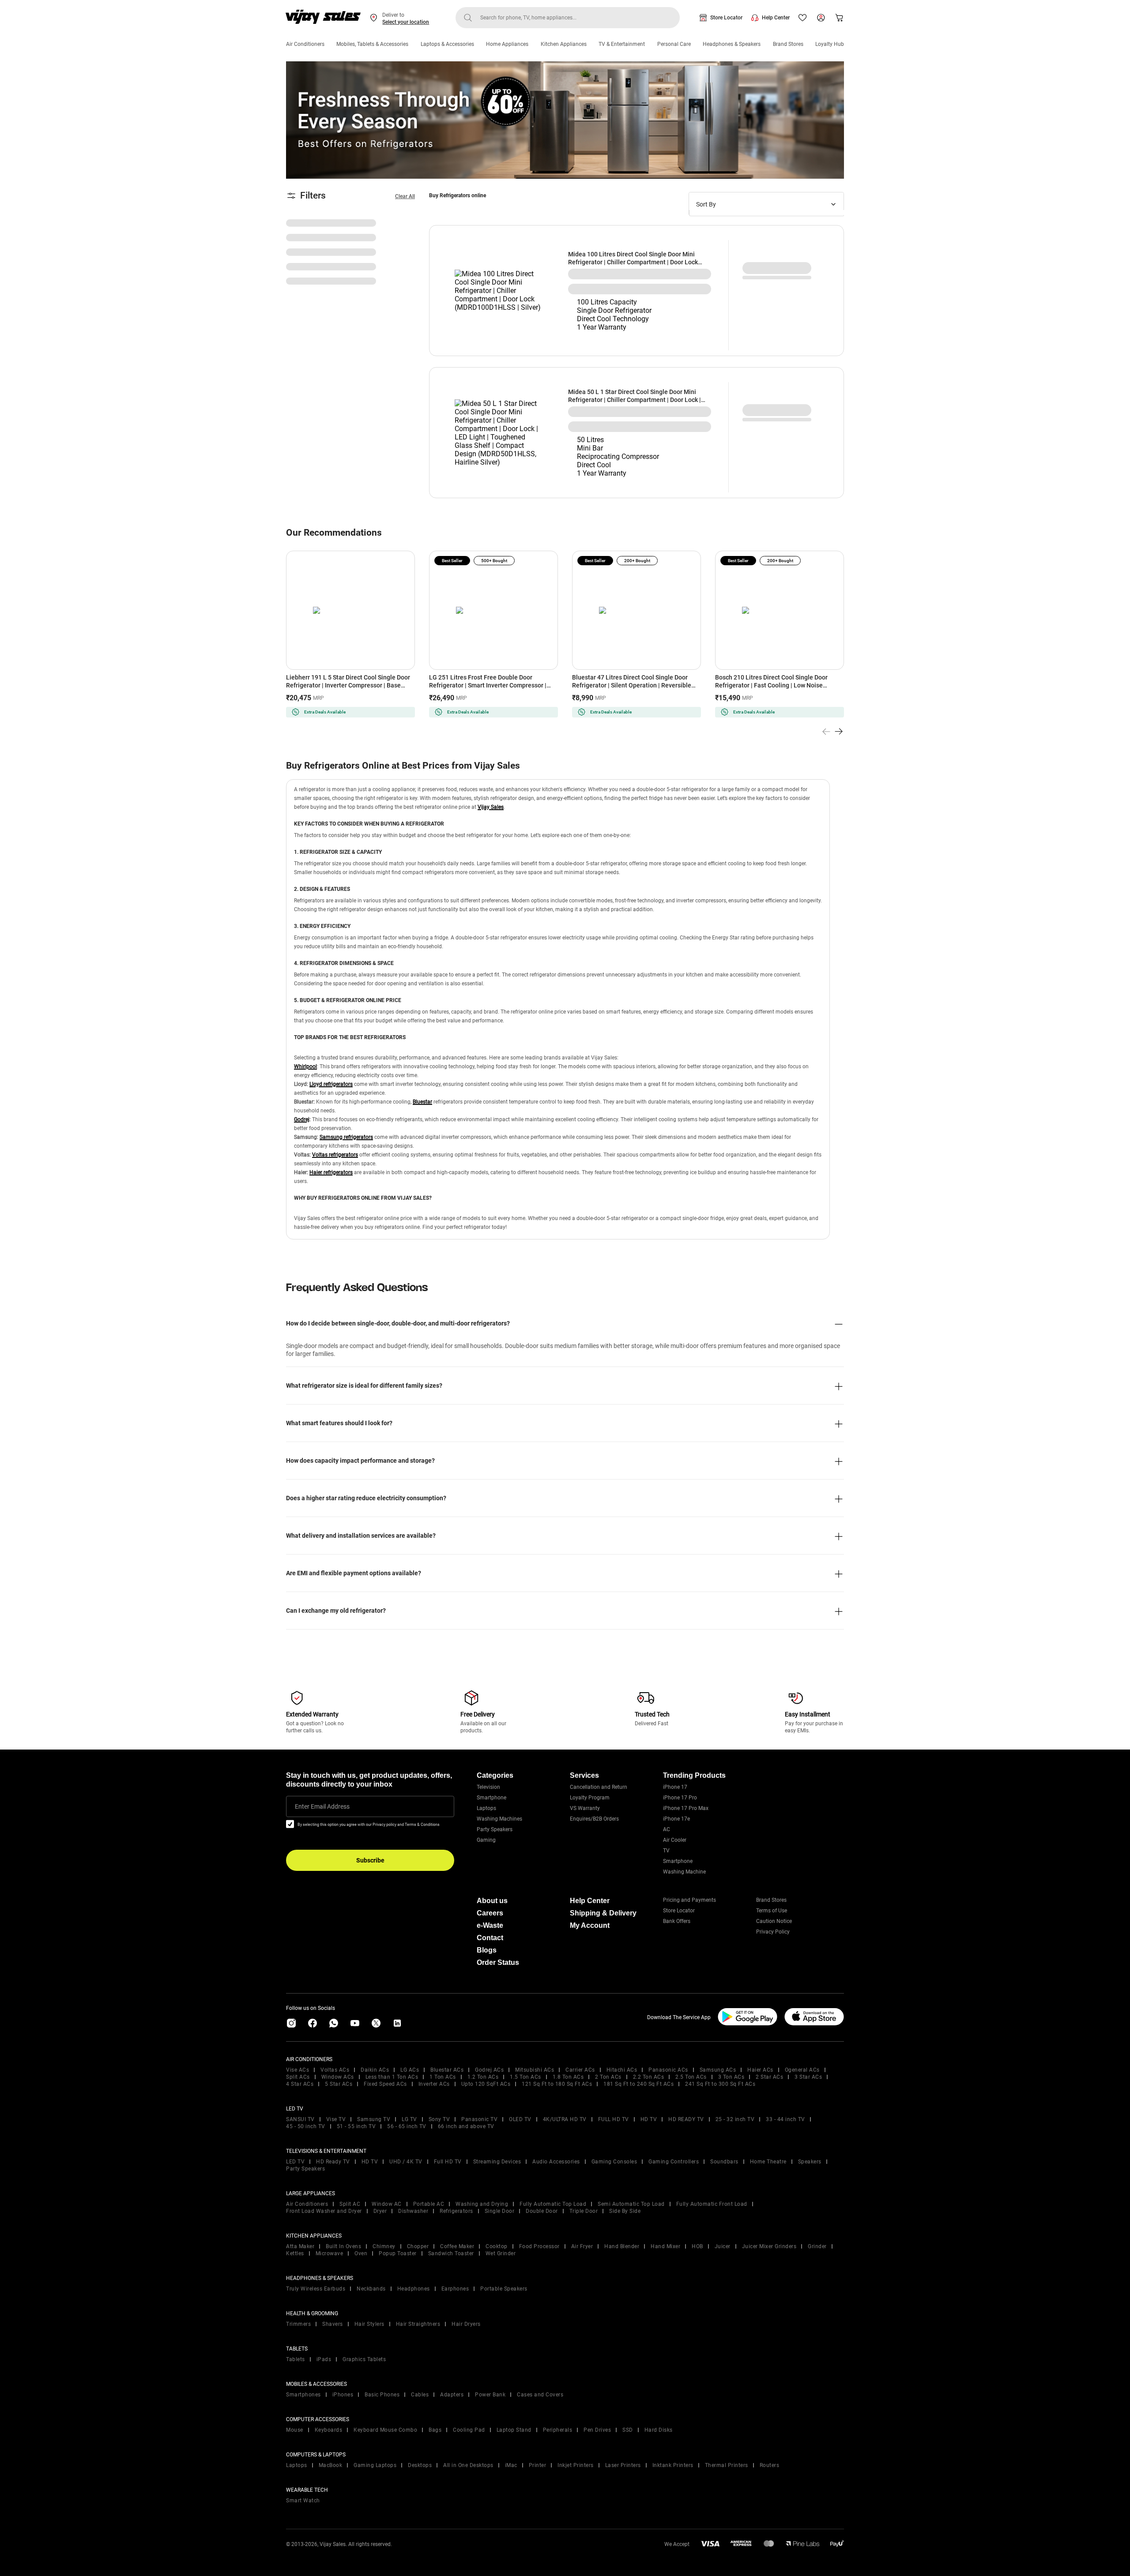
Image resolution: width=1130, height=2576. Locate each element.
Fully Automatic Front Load (712, 2204)
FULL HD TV (614, 2119)
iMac (511, 2465)
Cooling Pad (469, 2430)
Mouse (295, 2430)
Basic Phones (382, 2395)
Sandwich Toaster (451, 2253)
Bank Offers (677, 1921)
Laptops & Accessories (447, 44)
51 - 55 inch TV (356, 2126)
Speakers (810, 2162)
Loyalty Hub (830, 44)
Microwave (330, 2253)
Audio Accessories (556, 2162)
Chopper (418, 2246)
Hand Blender (622, 2246)
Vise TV (336, 2119)
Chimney (384, 2246)
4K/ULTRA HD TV (565, 2119)
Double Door (542, 2211)
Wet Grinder (501, 2253)
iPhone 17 (675, 1787)
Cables (420, 2395)
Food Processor (539, 2246)
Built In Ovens (343, 2246)
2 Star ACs (769, 2077)
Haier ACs (760, 2070)
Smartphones (303, 2395)
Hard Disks (659, 2430)
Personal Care (674, 44)
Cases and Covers (540, 2395)
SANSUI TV (300, 2119)
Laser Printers (623, 2465)
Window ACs (338, 2077)
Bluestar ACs (447, 2070)
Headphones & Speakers (732, 44)
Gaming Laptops (375, 2465)
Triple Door (584, 2211)
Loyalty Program (590, 1798)
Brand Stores (788, 44)
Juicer (723, 2246)
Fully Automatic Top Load (553, 2204)
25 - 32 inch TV (735, 2119)
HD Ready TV (333, 2162)
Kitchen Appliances (564, 44)
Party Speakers (495, 1829)
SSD (628, 2430)
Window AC (387, 2204)
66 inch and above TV (466, 2126)
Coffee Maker (457, 2246)
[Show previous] (826, 732)
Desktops (420, 2465)
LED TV (295, 2162)
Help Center (776, 18)
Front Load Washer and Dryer (324, 2211)
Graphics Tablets (364, 2359)
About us (492, 1901)
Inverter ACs (434, 2084)
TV (666, 1851)
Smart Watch (303, 2501)
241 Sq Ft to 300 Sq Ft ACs (720, 2084)
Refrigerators (456, 2211)
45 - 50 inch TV (306, 2126)
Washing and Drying (482, 2204)
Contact (490, 1938)
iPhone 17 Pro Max (686, 1808)
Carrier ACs (580, 2070)
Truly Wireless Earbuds (316, 2289)
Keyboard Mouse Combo (385, 2430)
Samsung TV (374, 2119)
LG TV (409, 2119)
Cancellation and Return (599, 1787)
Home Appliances (507, 44)
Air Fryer (582, 2246)
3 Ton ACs (731, 2077)
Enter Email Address (322, 1806)
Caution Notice (774, 1921)
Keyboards (329, 2430)
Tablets (296, 2359)
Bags (435, 2430)
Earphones (455, 2289)
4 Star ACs (300, 2084)
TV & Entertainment (622, 44)
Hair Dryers (466, 2324)
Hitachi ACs (622, 2070)
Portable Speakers (504, 2289)
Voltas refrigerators (335, 1155)
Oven (361, 2253)
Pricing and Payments (689, 1900)
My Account (590, 1925)
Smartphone (492, 1798)
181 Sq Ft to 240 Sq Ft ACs (638, 2084)
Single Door (500, 2211)
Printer (538, 2465)
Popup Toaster (398, 2253)
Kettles (295, 2253)
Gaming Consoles (614, 2162)
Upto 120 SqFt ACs (486, 2084)
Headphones (414, 2289)
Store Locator (726, 18)
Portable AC (429, 2204)
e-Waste (490, 1925)
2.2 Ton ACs (649, 2077)
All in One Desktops (468, 2465)
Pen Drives (597, 2430)
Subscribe (370, 1860)
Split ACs (298, 2077)
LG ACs (410, 2070)
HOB (697, 2246)
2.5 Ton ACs (691, 2077)
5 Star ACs (339, 2084)
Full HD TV (448, 2162)
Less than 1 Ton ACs (392, 2077)
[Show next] (839, 732)
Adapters (452, 2395)
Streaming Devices (497, 2162)
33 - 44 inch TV (785, 2119)
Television (488, 1787)
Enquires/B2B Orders (594, 1819)
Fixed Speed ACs (385, 2084)
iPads (324, 2359)
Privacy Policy (773, 1932)
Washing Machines (499, 1819)
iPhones (343, 2395)
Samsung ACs (718, 2070)
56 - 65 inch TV (407, 2126)
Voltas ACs (335, 2070)
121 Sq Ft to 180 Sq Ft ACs (557, 2084)
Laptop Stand (514, 2430)
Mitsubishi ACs (535, 2070)
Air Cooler (675, 1840)
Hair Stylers (369, 2324)
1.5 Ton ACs (525, 2077)
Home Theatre (768, 2162)
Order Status (498, 1962)
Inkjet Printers (576, 2465)
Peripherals (558, 2430)
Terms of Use (772, 1911)
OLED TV (520, 2119)
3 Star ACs (808, 2077)
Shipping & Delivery (603, 1913)
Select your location (406, 22)
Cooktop (497, 2246)
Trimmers (298, 2324)
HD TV (649, 2119)
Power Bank (490, 2395)
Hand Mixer (665, 2246)
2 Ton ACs (608, 2077)
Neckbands (371, 2289)
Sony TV (439, 2119)
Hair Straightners (418, 2324)
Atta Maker (300, 2246)
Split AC (350, 2204)
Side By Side (625, 2211)
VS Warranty (585, 1808)
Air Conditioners (305, 44)
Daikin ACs (375, 2070)
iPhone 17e (676, 1819)
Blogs (487, 1950)
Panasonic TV (479, 2119)
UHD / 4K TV (406, 2162)
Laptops (486, 1808)
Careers (490, 1913)
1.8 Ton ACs (568, 2077)
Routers (770, 2465)
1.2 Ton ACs (483, 2077)
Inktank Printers (673, 2465)
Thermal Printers (727, 2465)
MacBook (331, 2465)
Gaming (486, 1840)
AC (667, 1829)
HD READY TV (686, 2119)
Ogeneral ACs (802, 2070)
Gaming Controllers (674, 2162)
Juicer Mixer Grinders (769, 2246)
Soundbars (724, 2162)
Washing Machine (684, 1872)
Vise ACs (298, 2070)
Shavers (333, 2324)
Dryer (380, 2211)
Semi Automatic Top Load (631, 2204)
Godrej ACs (489, 2070)
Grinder (817, 2246)
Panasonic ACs (668, 2070)
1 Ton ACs (443, 2077)
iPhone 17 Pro (680, 1798)
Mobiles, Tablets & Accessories (372, 44)
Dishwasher (413, 2211)
